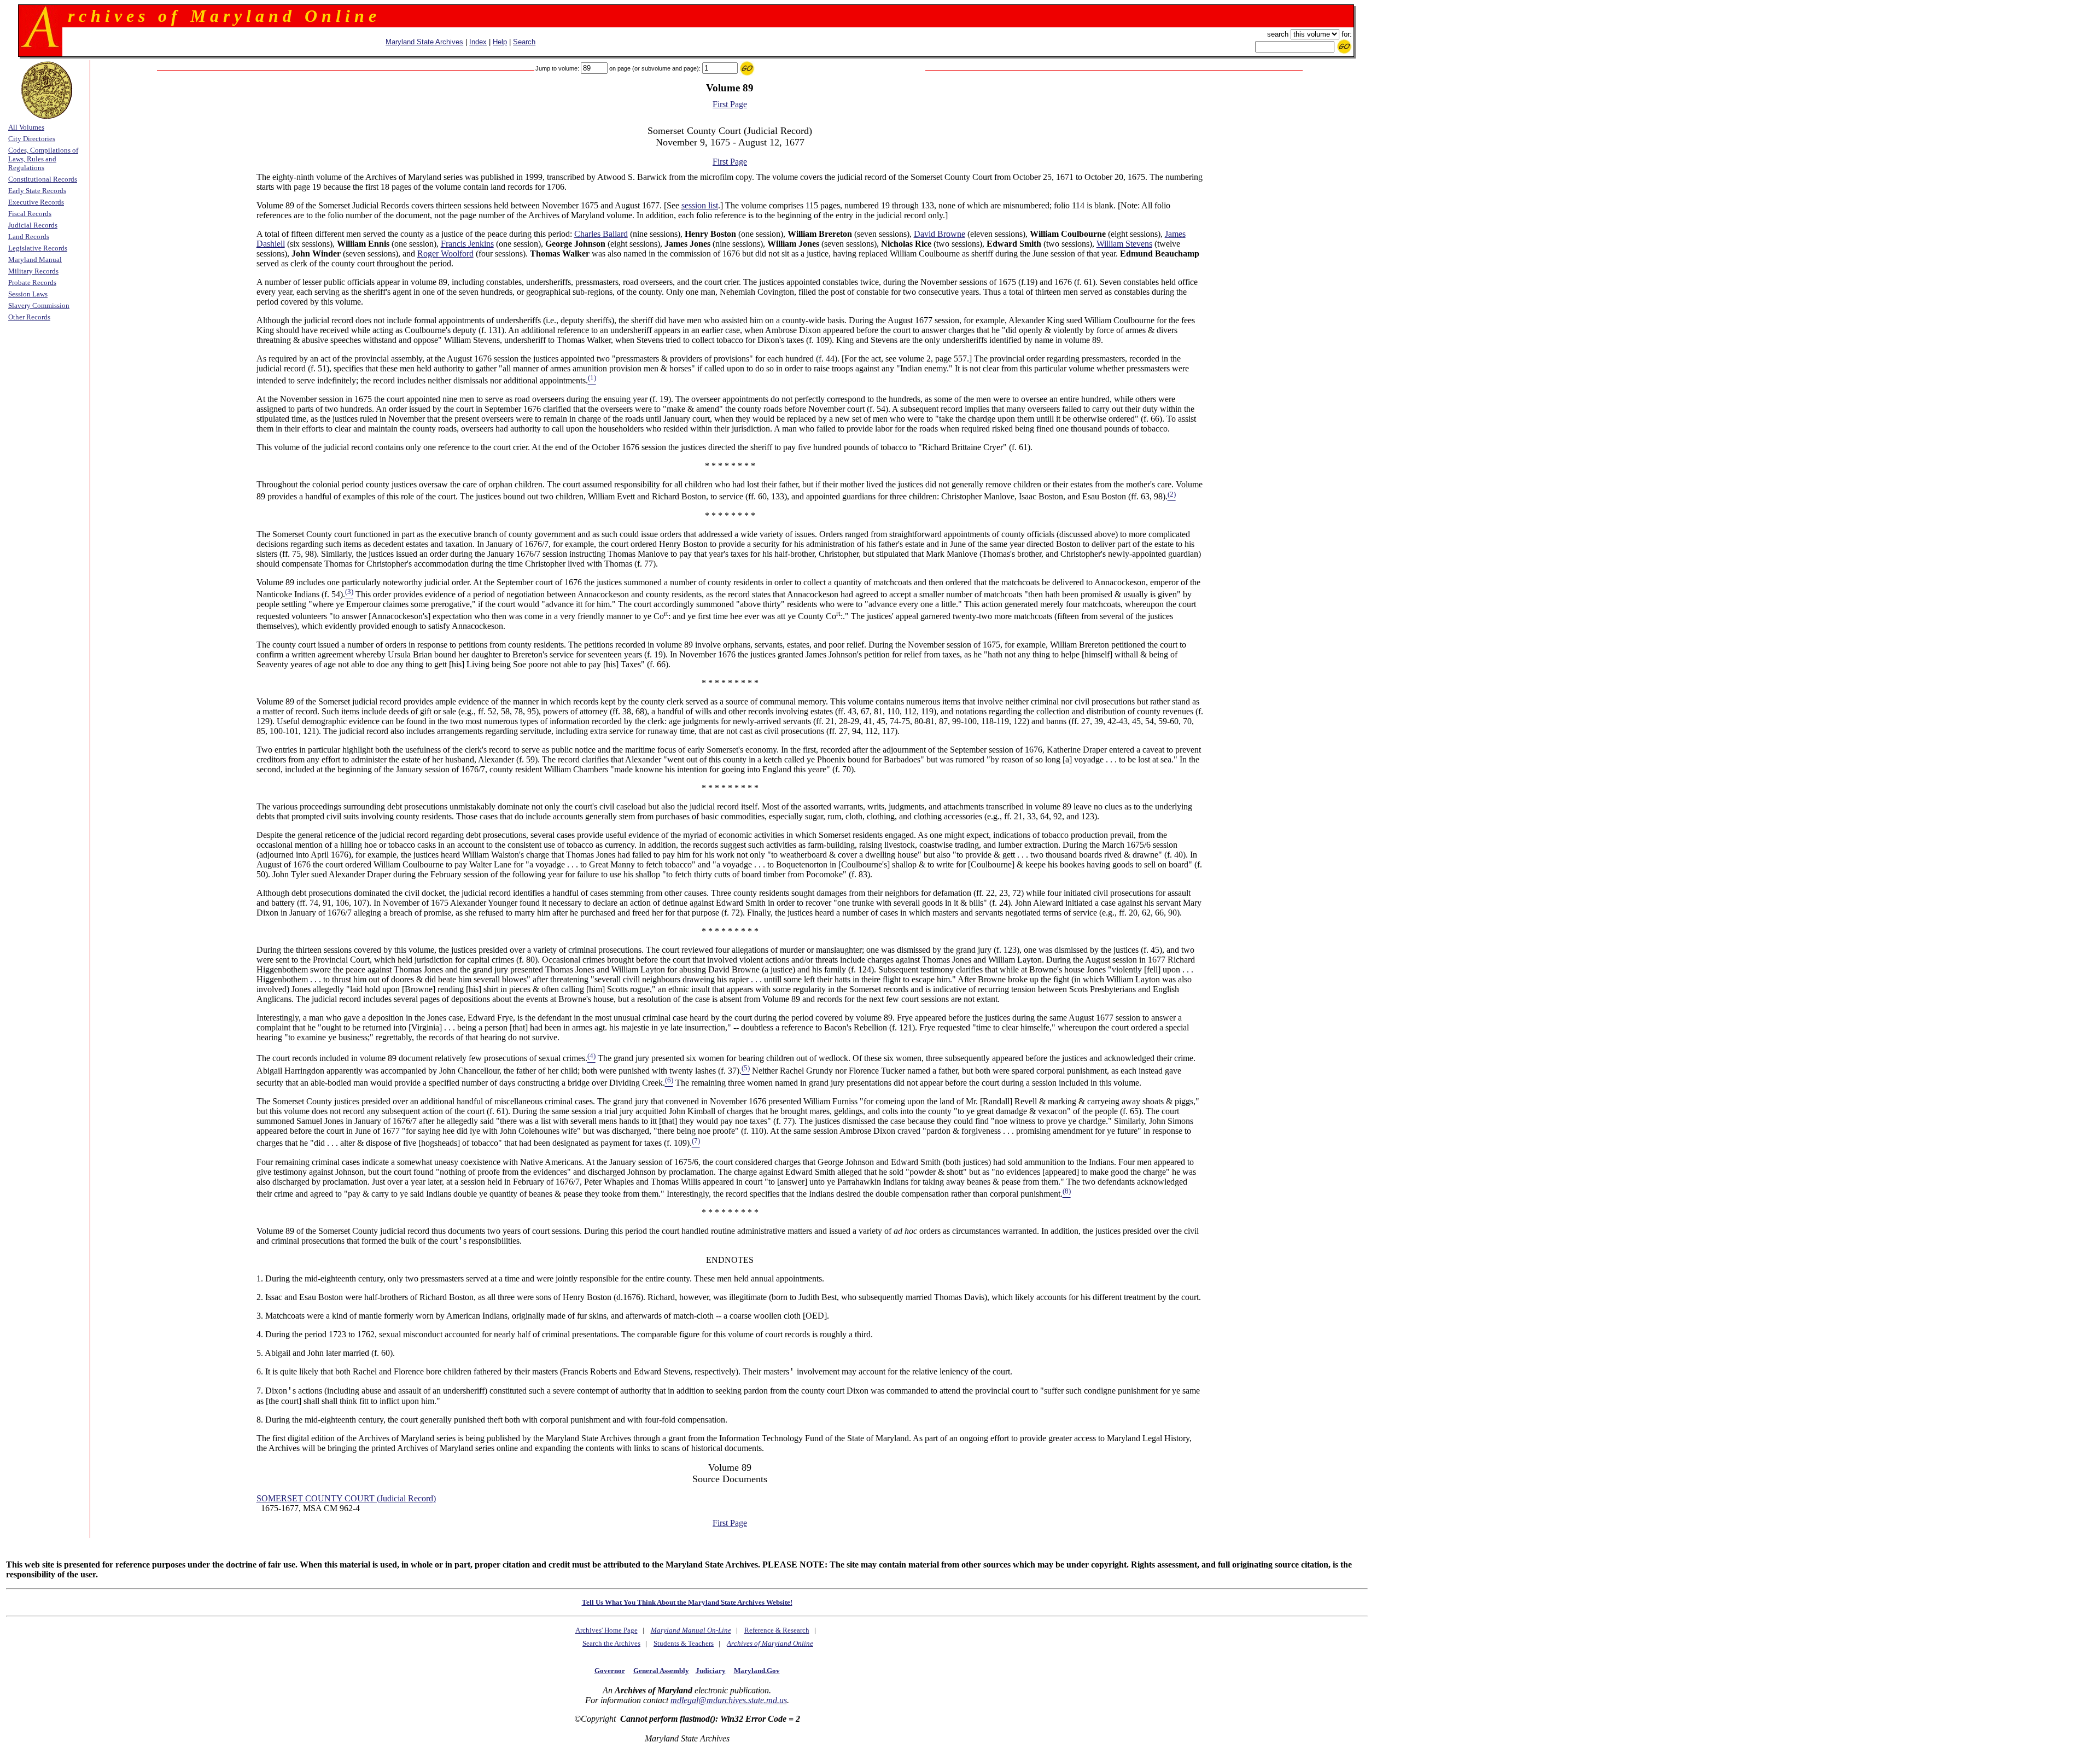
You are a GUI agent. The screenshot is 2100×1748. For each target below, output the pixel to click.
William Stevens (1124, 244)
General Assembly (661, 1671)
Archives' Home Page (606, 1630)
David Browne (940, 234)
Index (478, 42)
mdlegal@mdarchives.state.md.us (729, 1700)
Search (524, 42)
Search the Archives (611, 1643)
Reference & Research (777, 1630)
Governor (610, 1671)
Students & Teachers (684, 1643)
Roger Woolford (445, 254)
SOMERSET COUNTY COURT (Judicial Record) (346, 1498)
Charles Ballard (601, 234)
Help (500, 42)
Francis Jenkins (467, 244)
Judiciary (711, 1671)
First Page (730, 104)
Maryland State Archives (424, 42)
